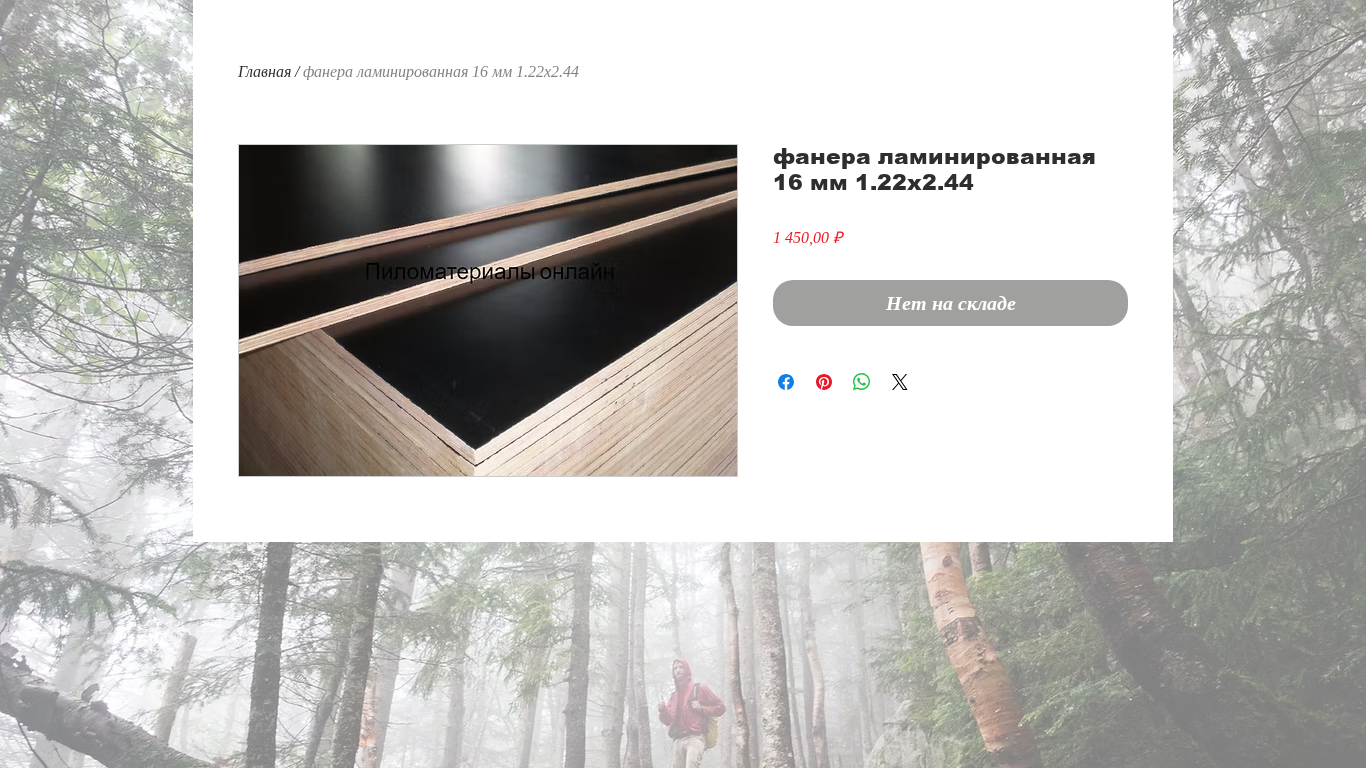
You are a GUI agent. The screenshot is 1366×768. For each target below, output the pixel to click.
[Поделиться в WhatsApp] (862, 382)
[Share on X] (900, 382)
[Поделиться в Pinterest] (824, 382)
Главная (264, 71)
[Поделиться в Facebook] (786, 382)
